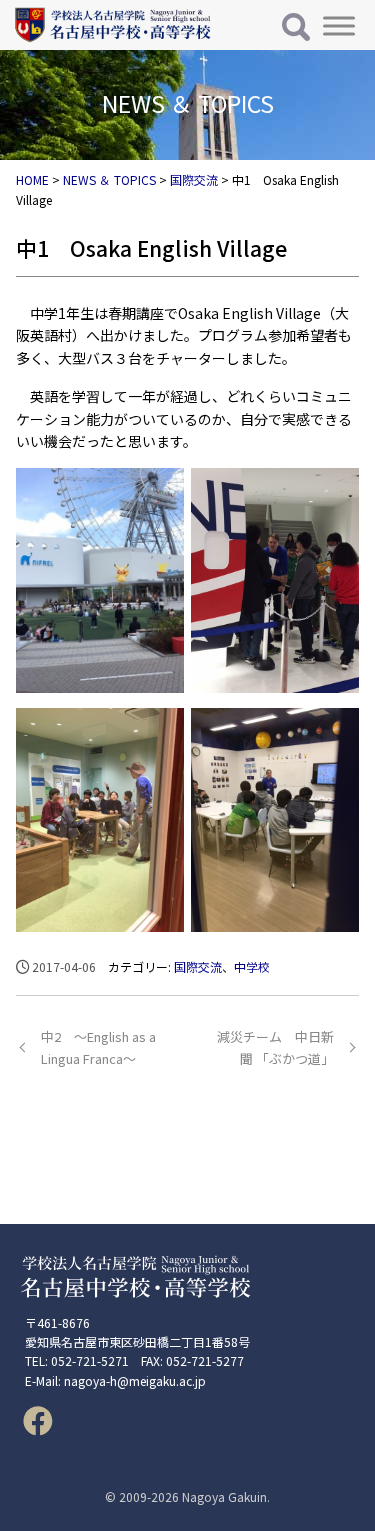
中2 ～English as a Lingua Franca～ (98, 1047)
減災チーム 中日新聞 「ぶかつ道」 (275, 1047)
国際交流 (198, 966)
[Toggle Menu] (339, 25)
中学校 (252, 966)
